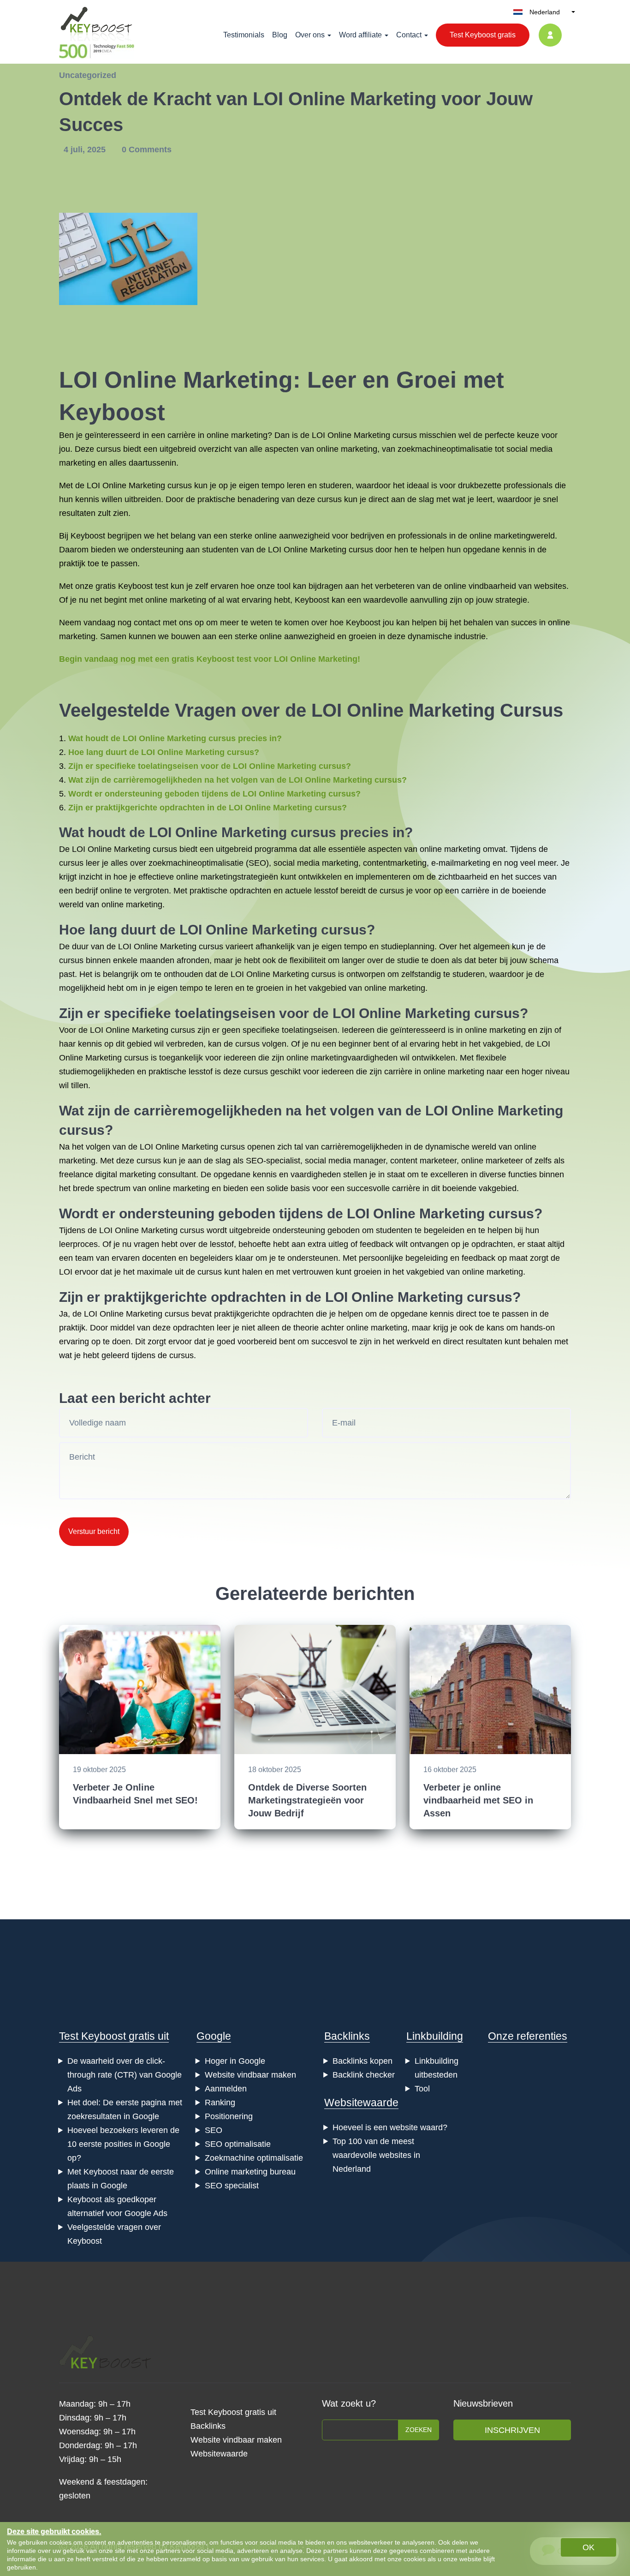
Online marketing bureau (250, 2172)
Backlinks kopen (363, 2061)
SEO (257, 863)
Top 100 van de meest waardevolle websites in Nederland (376, 2155)
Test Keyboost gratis (483, 35)
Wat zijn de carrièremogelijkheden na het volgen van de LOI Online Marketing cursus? (238, 780)
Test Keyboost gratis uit (114, 2036)
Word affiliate (360, 35)
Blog (280, 35)
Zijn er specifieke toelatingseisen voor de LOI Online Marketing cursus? (210, 766)
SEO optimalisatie (238, 2144)
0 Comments (147, 150)
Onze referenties (528, 2036)
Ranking (220, 2103)
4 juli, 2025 (86, 150)
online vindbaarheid (480, 586)
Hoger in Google (235, 2061)
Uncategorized (88, 75)
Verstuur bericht (94, 1531)
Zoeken (419, 2430)
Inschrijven (512, 2430)
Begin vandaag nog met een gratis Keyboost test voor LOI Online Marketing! (210, 659)
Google (214, 2036)
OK (588, 2547)
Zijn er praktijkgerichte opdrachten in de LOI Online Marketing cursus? (208, 808)
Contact (409, 35)
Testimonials (244, 35)
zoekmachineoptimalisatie (445, 449)
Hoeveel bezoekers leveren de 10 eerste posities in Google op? (123, 2144)
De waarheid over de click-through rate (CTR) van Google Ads (125, 2075)
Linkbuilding (435, 2036)
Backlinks (347, 2036)
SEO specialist (232, 2186)
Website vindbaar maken (250, 2075)
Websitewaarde (361, 2103)
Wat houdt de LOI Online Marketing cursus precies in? (175, 738)
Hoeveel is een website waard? (390, 2127)
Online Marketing (199, 380)
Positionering (229, 2116)
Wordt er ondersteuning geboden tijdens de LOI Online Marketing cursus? (214, 794)
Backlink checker (364, 2075)
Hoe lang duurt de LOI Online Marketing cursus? (164, 752)
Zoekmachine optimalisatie (254, 2158)
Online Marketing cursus (372, 435)
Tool (422, 2089)
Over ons (310, 35)
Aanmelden (226, 2089)
